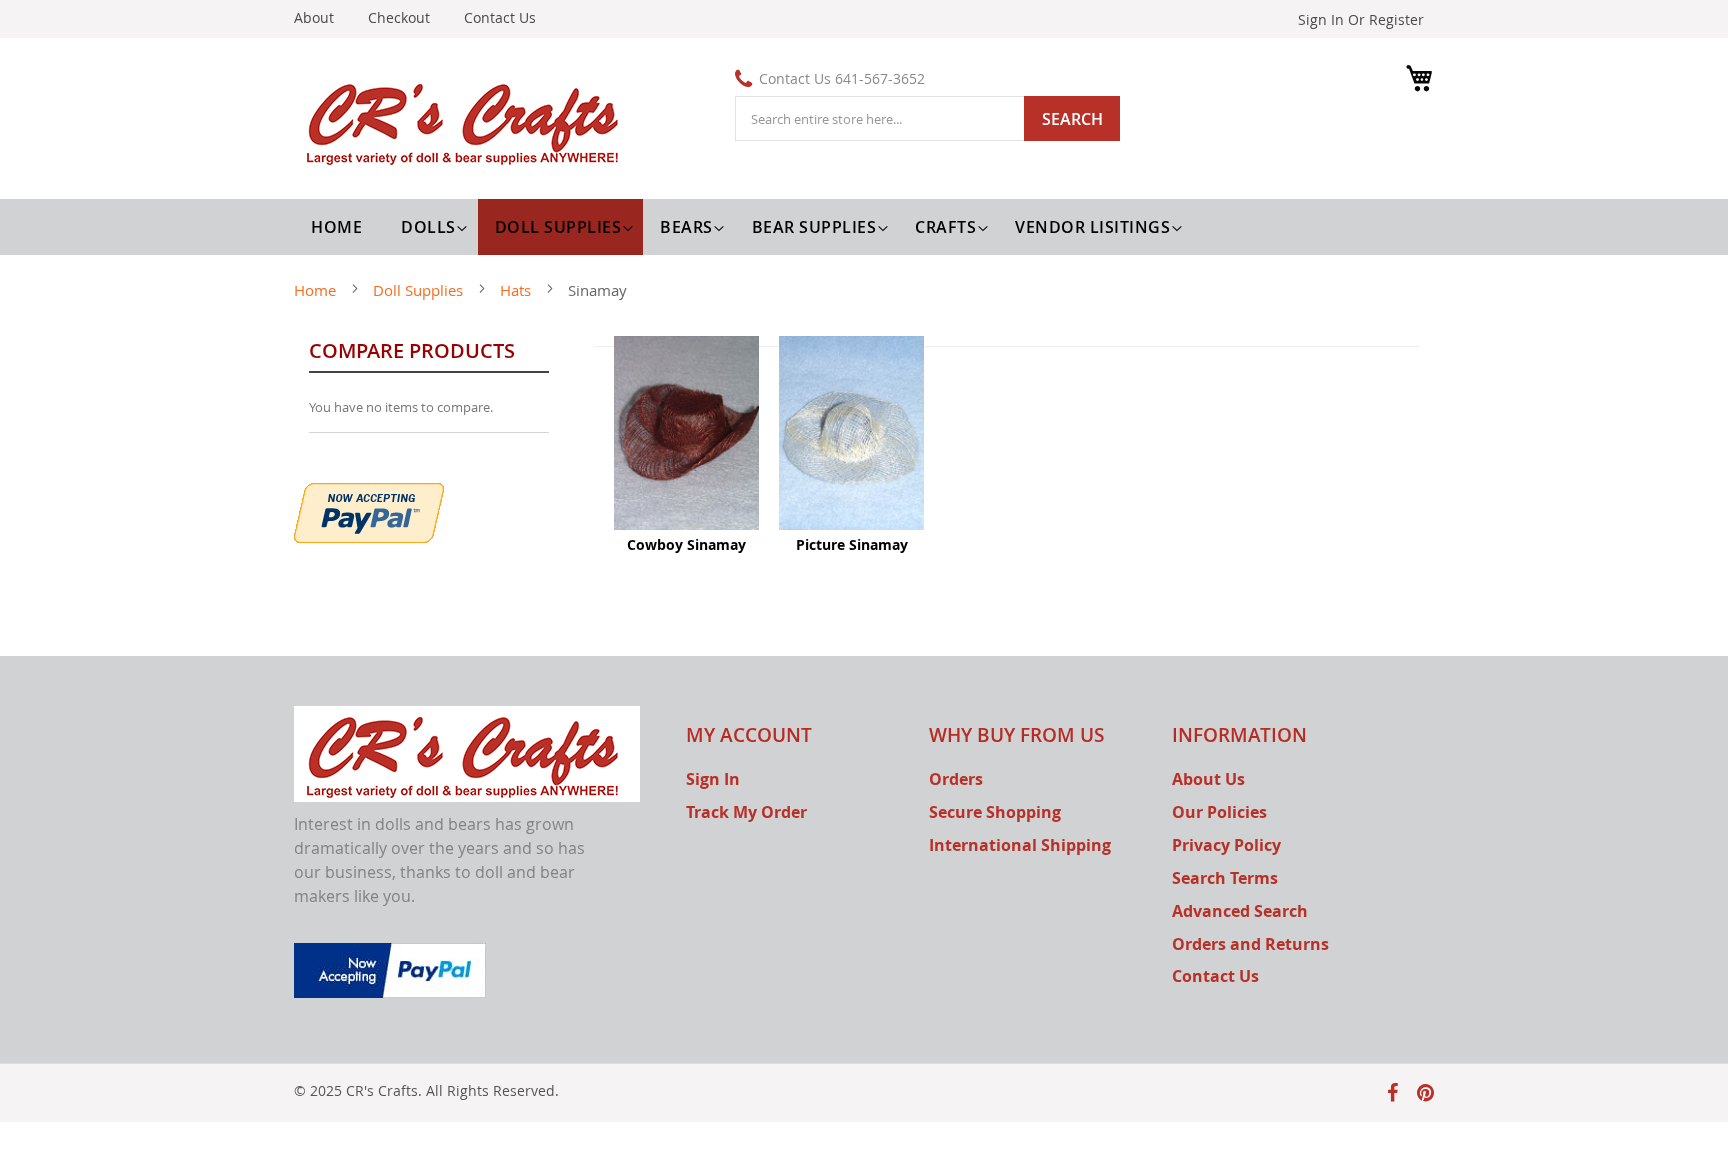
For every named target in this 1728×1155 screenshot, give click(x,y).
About (314, 17)
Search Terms (1225, 878)
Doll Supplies (420, 290)
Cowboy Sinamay (686, 544)
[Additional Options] (369, 510)
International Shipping (1020, 845)
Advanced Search (1240, 911)
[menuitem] (431, 227)
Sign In (713, 779)
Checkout (399, 17)
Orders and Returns (1250, 944)
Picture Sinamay (852, 544)
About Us (1208, 779)
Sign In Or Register (1361, 19)
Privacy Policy (1226, 845)
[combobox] (927, 118)
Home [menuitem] (336, 227)
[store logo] (467, 121)
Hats (517, 290)
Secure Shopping (995, 812)
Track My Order (746, 812)
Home (317, 290)
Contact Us (500, 17)
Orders (956, 779)
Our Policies (1219, 812)
